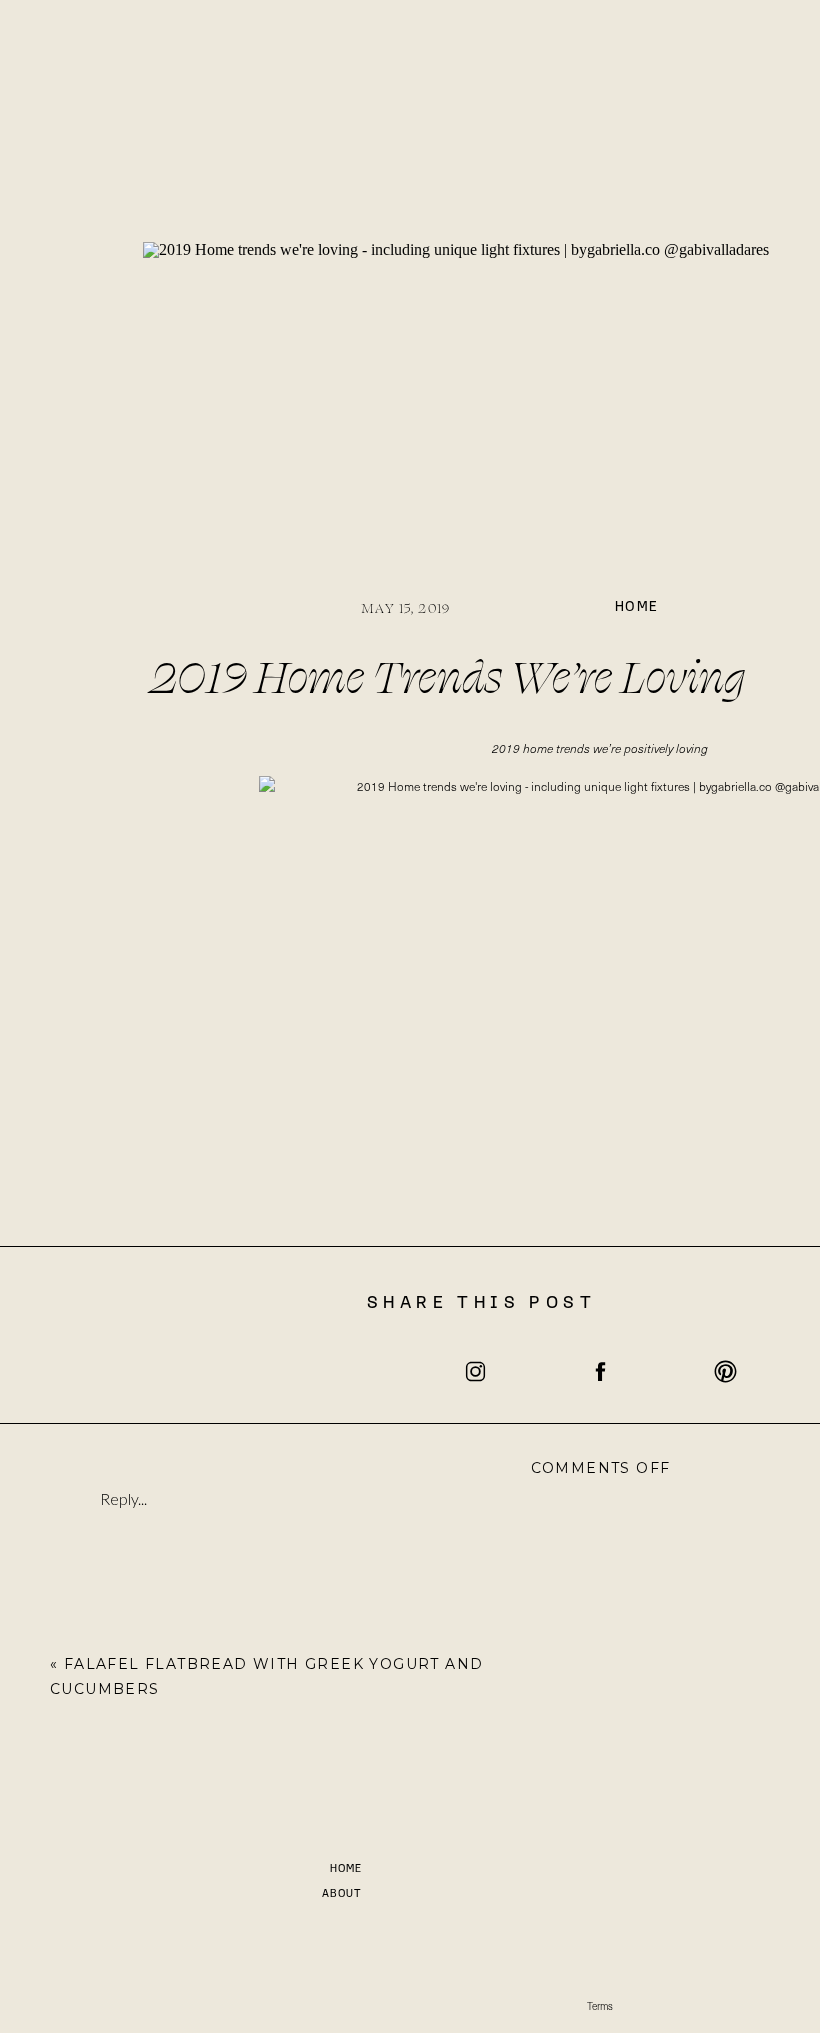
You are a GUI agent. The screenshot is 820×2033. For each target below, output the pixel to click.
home (637, 607)
